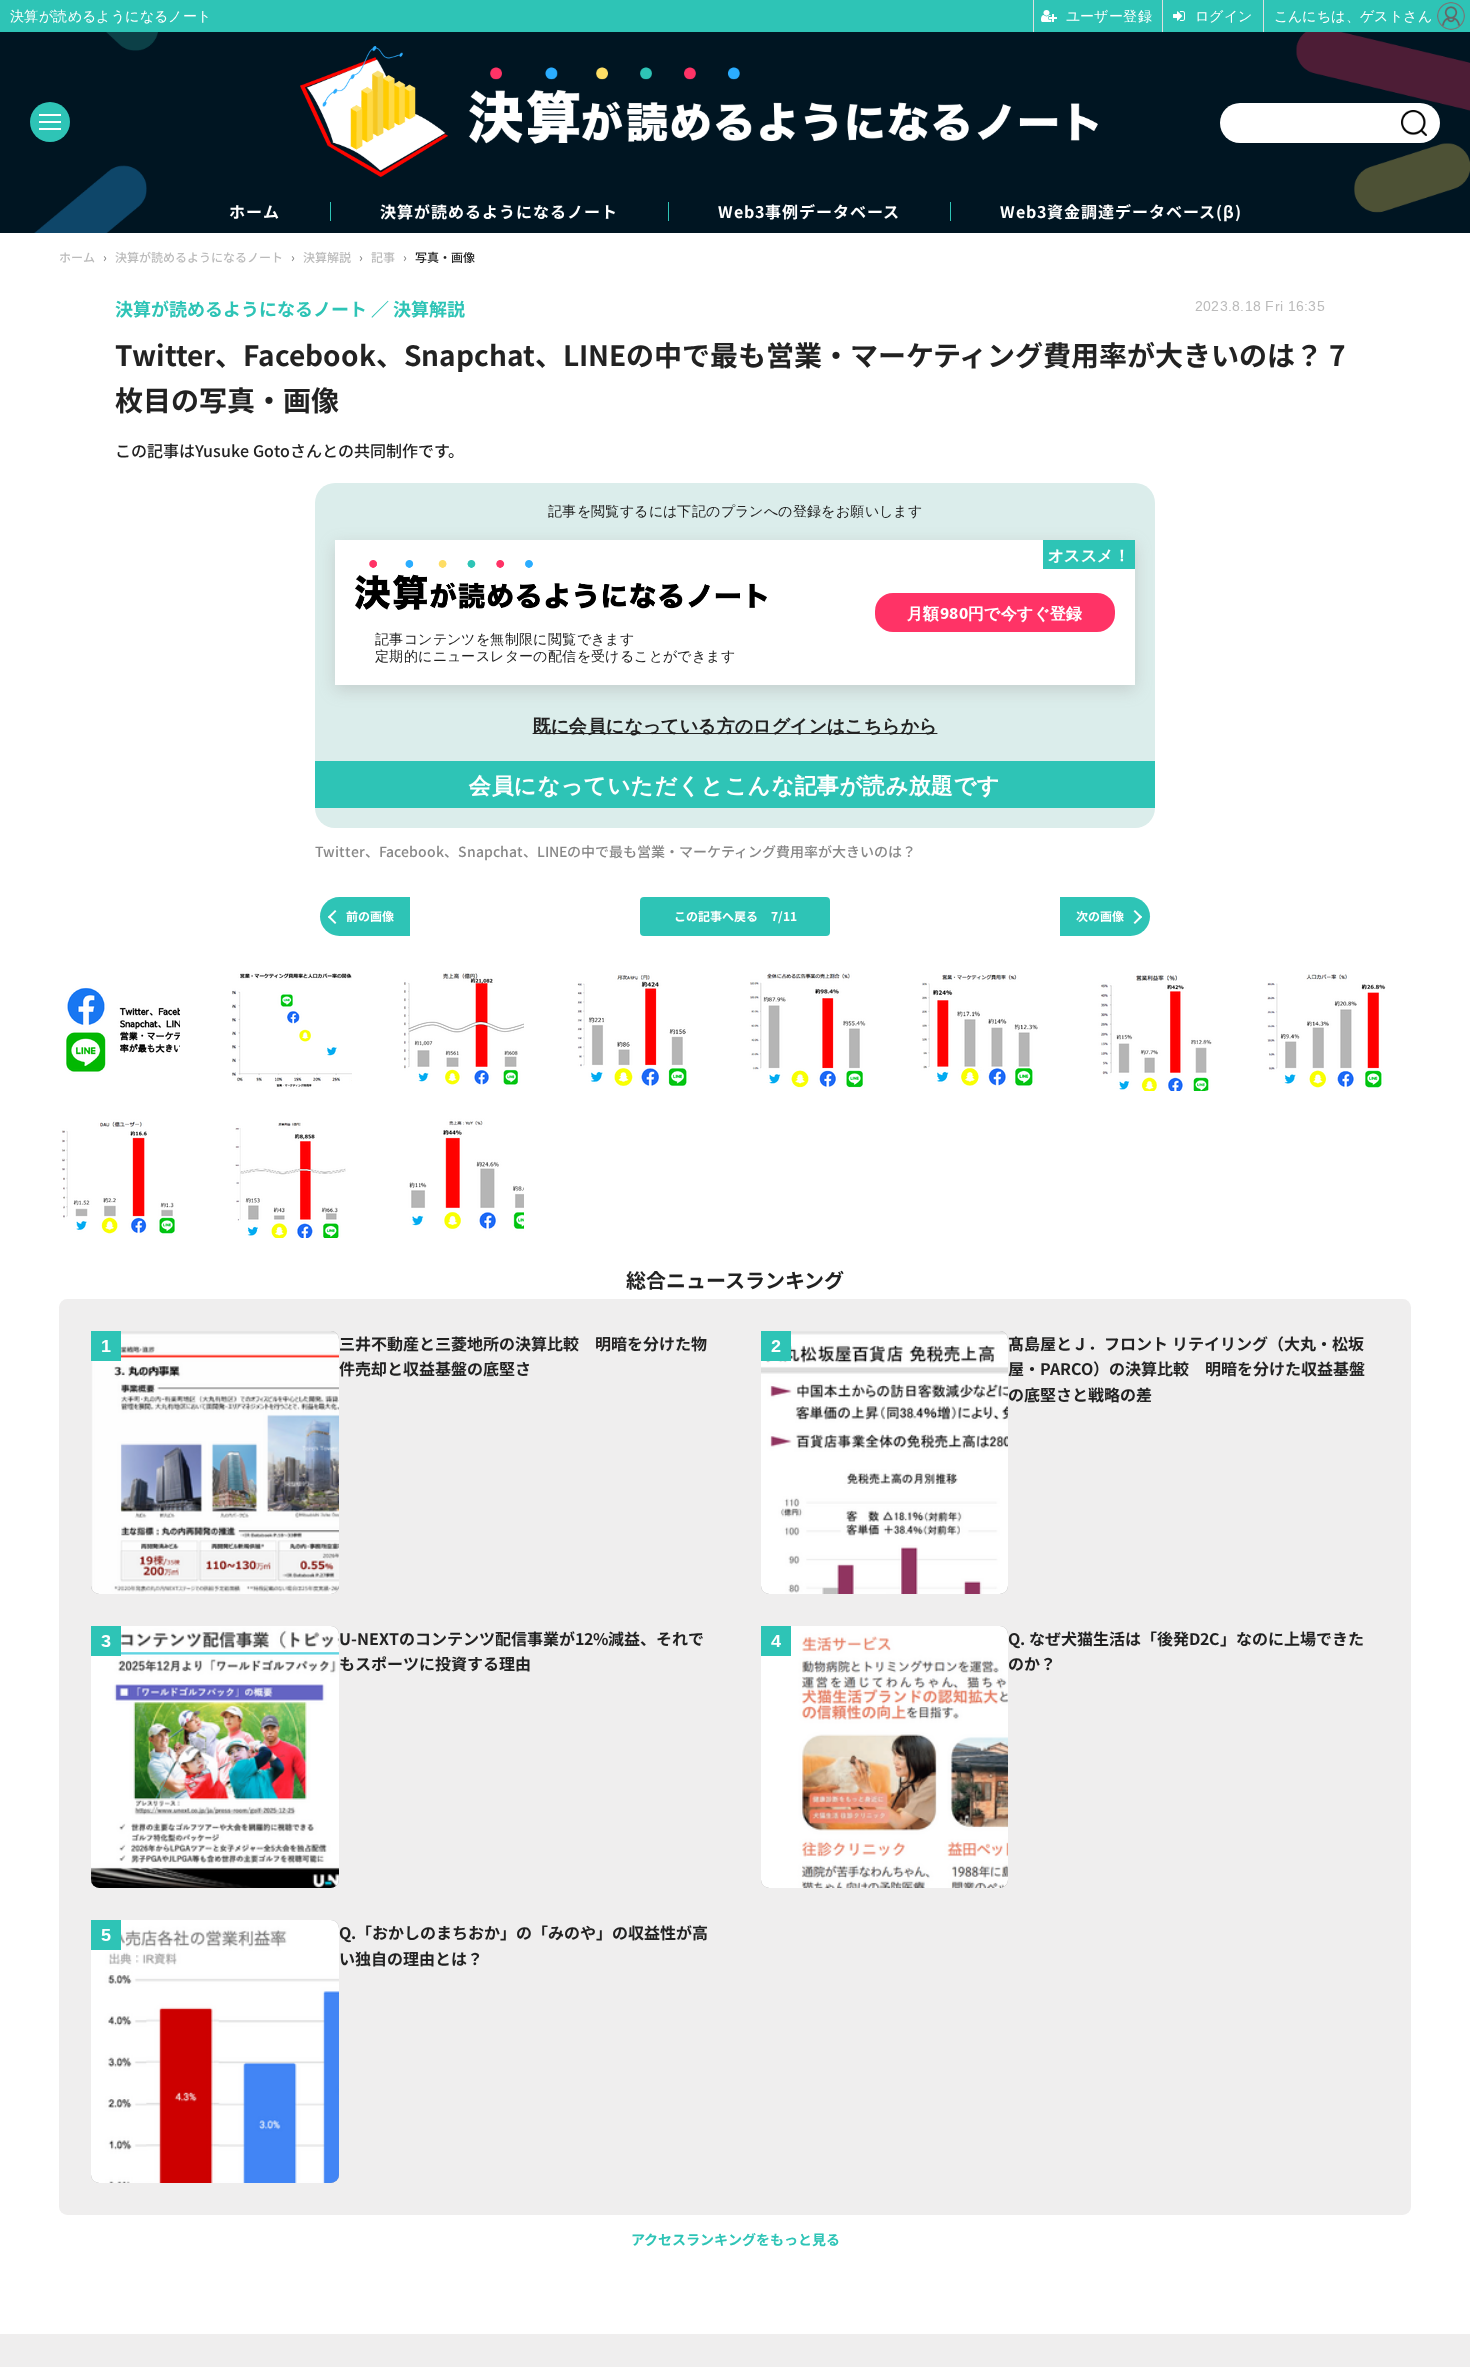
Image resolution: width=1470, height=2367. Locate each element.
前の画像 (370, 915)
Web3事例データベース (809, 211)
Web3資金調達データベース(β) (1121, 211)
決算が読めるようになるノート (499, 211)
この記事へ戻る (735, 915)
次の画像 (1100, 915)
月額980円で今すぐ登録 (995, 612)
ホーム (254, 211)
